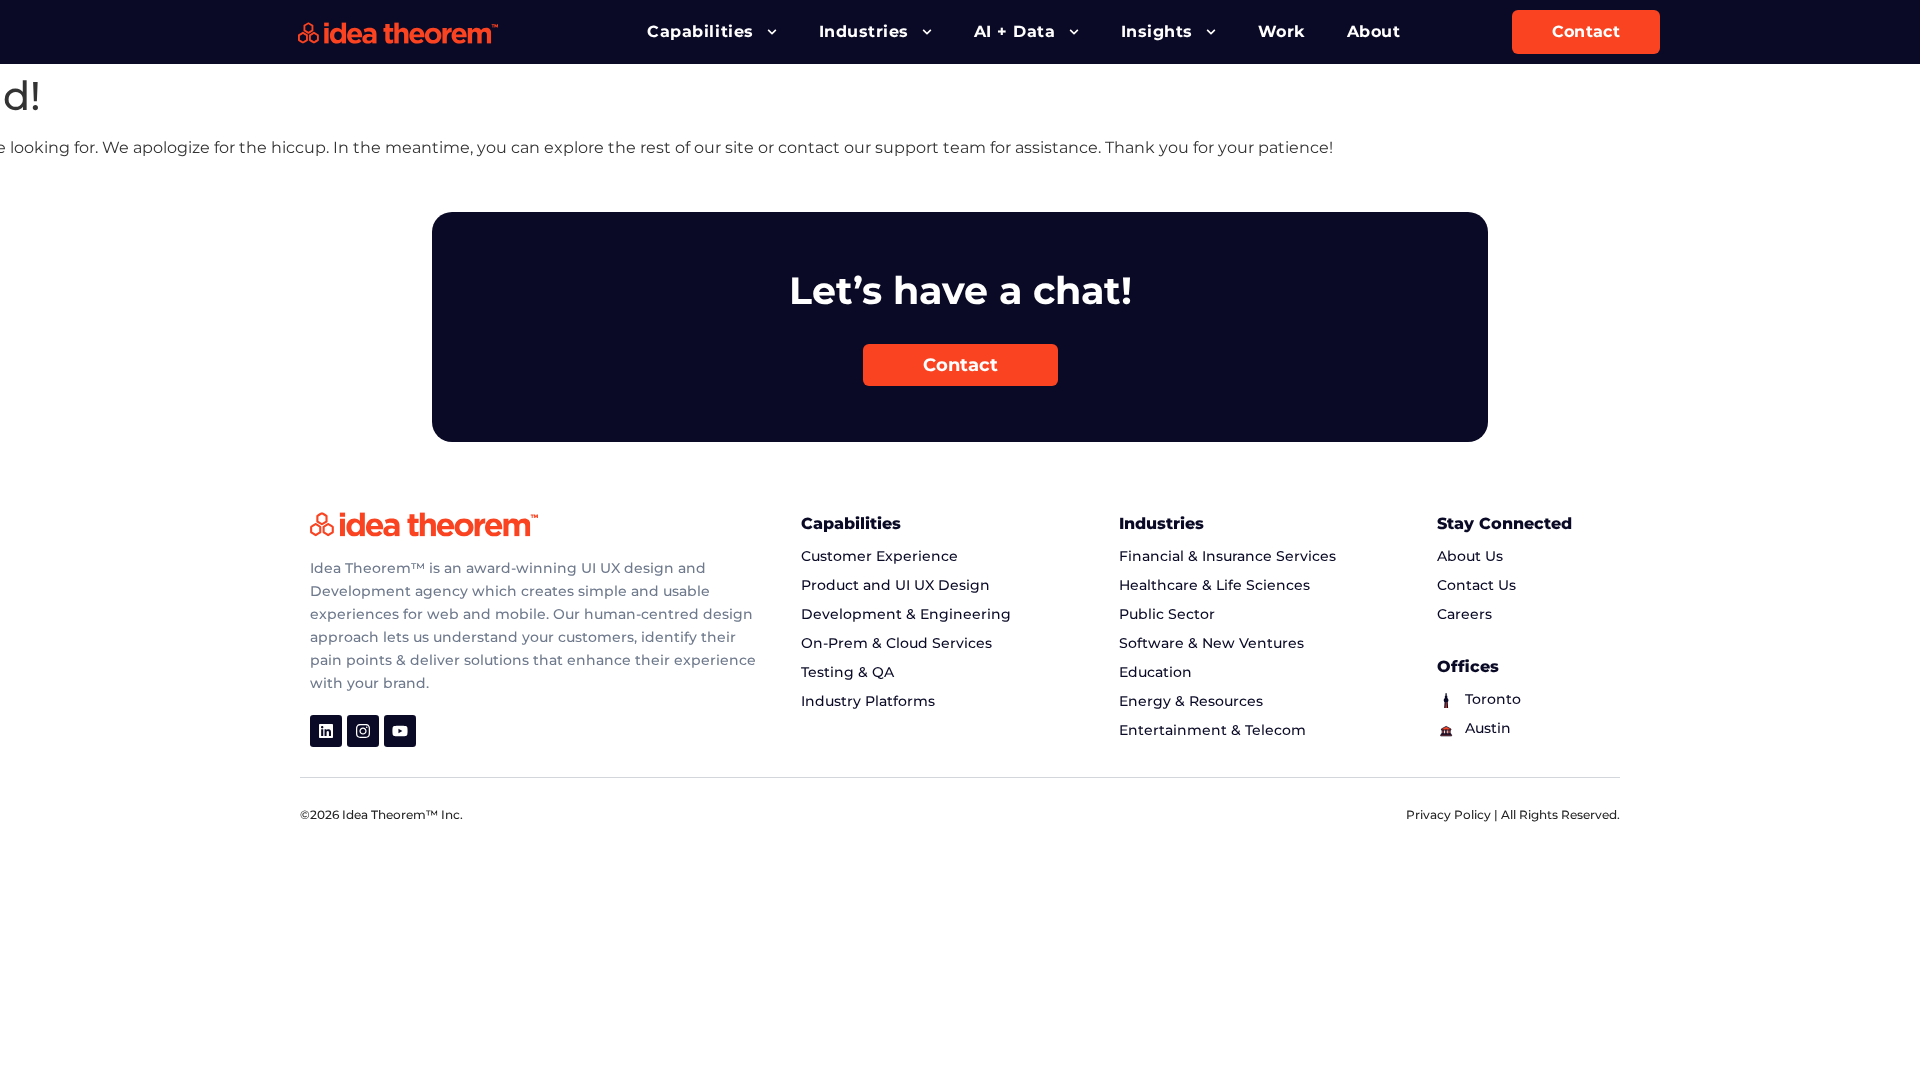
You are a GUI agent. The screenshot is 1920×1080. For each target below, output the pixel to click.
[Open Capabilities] (772, 32)
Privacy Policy (1450, 814)
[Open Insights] (1211, 32)
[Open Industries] (927, 32)
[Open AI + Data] (1074, 32)
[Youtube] (400, 731)
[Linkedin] (326, 731)
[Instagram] (363, 731)
